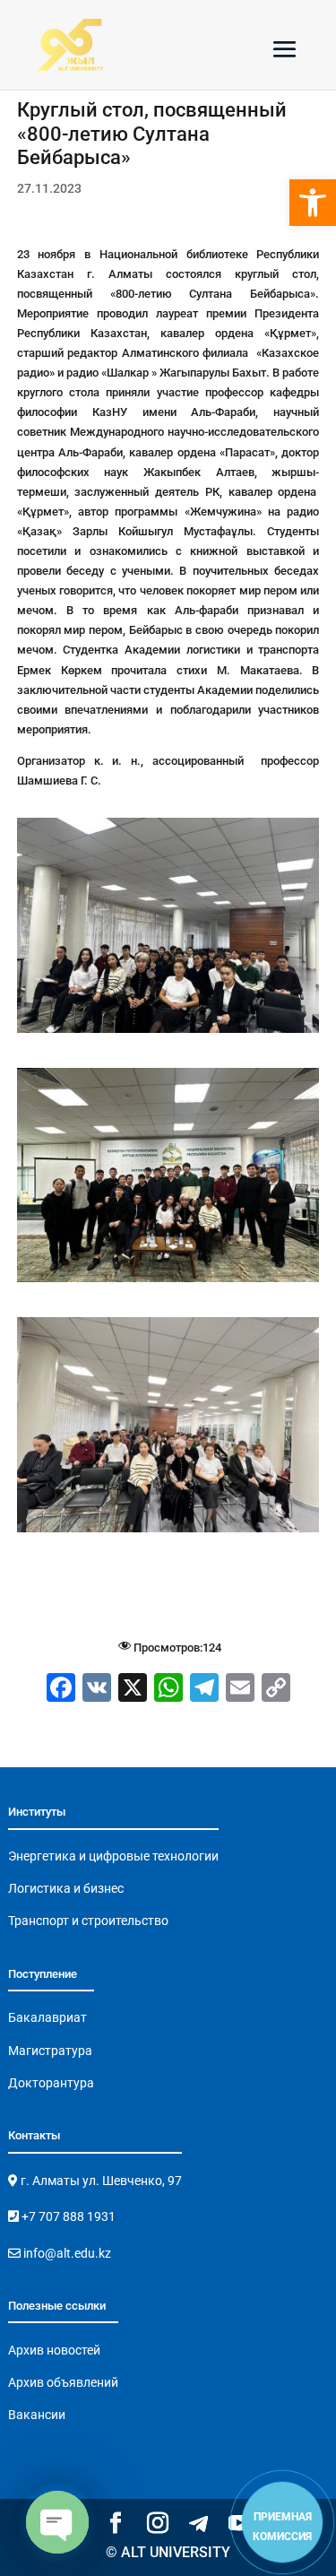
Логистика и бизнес (66, 1888)
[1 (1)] (168, 1032)
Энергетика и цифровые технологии (113, 1856)
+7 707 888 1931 (67, 2216)
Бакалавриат (47, 2017)
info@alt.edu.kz (66, 2253)
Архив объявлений (63, 2382)
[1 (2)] (168, 1282)
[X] (133, 1690)
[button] (313, 203)
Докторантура (51, 2083)
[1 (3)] (168, 1532)
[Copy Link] (276, 1690)
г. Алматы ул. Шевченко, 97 (100, 2181)
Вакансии (37, 2415)
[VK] (97, 1690)
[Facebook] (61, 1690)
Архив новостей (54, 2350)
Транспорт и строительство (88, 1921)
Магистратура (50, 2051)
